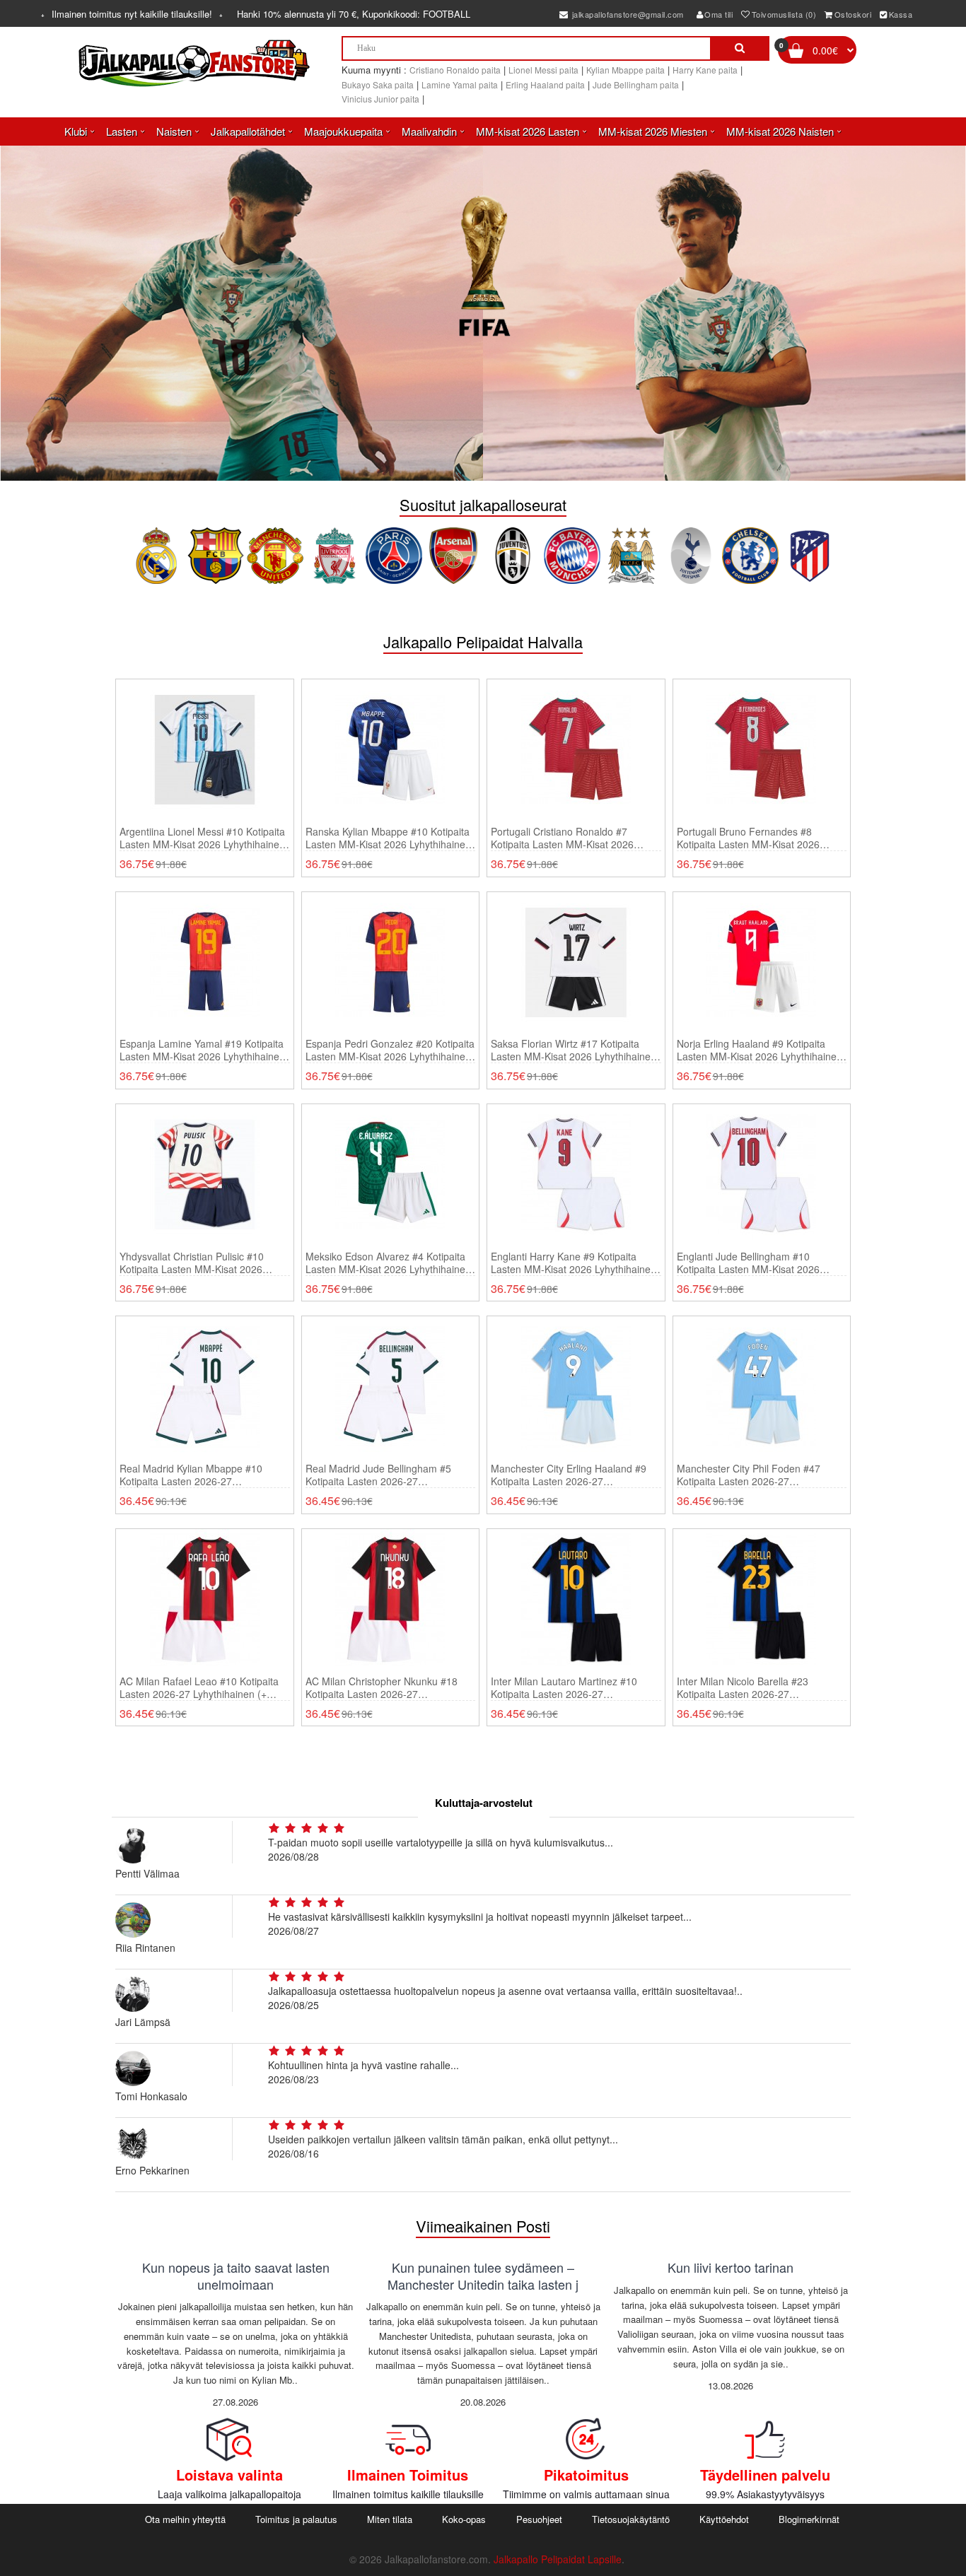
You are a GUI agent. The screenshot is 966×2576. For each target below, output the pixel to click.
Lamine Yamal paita (460, 84)
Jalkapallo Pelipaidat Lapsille (558, 2559)
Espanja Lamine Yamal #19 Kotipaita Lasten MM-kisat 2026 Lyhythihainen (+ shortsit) (202, 1050)
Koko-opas (464, 2519)
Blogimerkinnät (809, 2519)
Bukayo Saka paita (378, 84)
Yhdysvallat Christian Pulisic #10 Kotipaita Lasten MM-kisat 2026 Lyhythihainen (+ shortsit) (192, 1263)
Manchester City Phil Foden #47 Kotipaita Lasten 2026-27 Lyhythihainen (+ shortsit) (749, 1475)
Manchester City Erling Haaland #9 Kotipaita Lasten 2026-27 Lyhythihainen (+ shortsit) (569, 1475)
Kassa (901, 14)
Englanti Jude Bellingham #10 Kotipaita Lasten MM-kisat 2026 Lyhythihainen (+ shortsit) (748, 1263)
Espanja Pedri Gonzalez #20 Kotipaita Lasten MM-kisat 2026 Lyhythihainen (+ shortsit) (390, 1050)
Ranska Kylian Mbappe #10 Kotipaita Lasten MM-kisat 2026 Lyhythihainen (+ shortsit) (388, 838)
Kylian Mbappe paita (625, 70)
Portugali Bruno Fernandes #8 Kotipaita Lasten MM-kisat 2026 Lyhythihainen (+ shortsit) (748, 838)
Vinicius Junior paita (380, 99)
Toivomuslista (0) (784, 14)
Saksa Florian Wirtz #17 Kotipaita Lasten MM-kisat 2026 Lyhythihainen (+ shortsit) (574, 1050)
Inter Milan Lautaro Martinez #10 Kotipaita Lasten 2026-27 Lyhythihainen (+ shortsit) (564, 1687)
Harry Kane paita (705, 70)
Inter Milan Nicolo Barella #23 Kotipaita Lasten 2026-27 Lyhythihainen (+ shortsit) (743, 1687)
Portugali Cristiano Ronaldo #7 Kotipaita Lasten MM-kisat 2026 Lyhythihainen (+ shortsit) (562, 838)
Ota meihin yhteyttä (185, 2519)
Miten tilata (390, 2519)
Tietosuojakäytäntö (631, 2519)
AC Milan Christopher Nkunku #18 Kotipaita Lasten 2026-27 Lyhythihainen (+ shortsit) (382, 1687)
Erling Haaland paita (545, 84)
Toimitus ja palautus (296, 2519)
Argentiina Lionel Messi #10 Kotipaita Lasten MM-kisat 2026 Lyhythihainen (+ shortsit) (202, 838)
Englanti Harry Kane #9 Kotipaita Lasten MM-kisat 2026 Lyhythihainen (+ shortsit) (574, 1263)
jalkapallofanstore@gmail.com (627, 14)
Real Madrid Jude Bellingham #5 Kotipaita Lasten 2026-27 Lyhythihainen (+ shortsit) (378, 1475)
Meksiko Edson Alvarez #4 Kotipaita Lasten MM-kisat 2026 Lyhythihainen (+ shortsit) (388, 1263)
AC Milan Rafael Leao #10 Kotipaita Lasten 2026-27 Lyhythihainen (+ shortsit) (199, 1687)
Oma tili (718, 14)
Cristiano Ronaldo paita (455, 70)
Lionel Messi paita (543, 70)
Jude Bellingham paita (636, 84)
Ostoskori (853, 14)
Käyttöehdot (724, 2519)
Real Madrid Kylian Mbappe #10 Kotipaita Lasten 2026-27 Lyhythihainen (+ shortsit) (191, 1475)
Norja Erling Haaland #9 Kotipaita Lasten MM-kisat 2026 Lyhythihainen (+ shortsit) (760, 1050)
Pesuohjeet (539, 2519)
